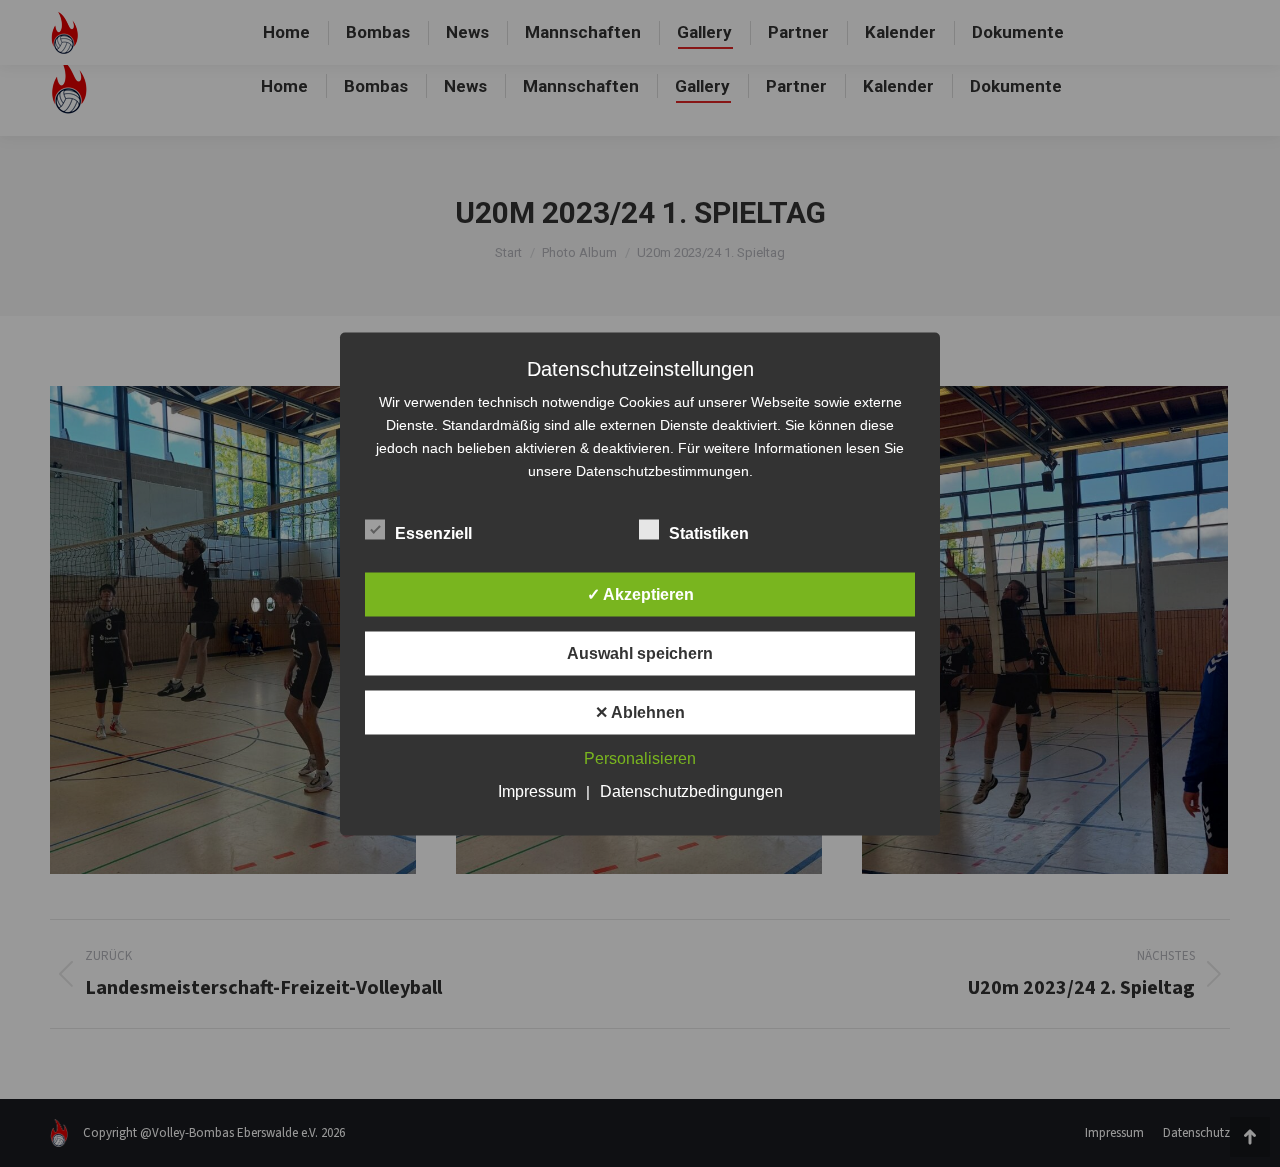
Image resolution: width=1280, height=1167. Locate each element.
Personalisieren (640, 757)
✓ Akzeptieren (640, 593)
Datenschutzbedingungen (691, 790)
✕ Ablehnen (640, 711)
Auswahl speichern (640, 652)
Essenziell (433, 532)
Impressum (537, 790)
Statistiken (709, 532)
